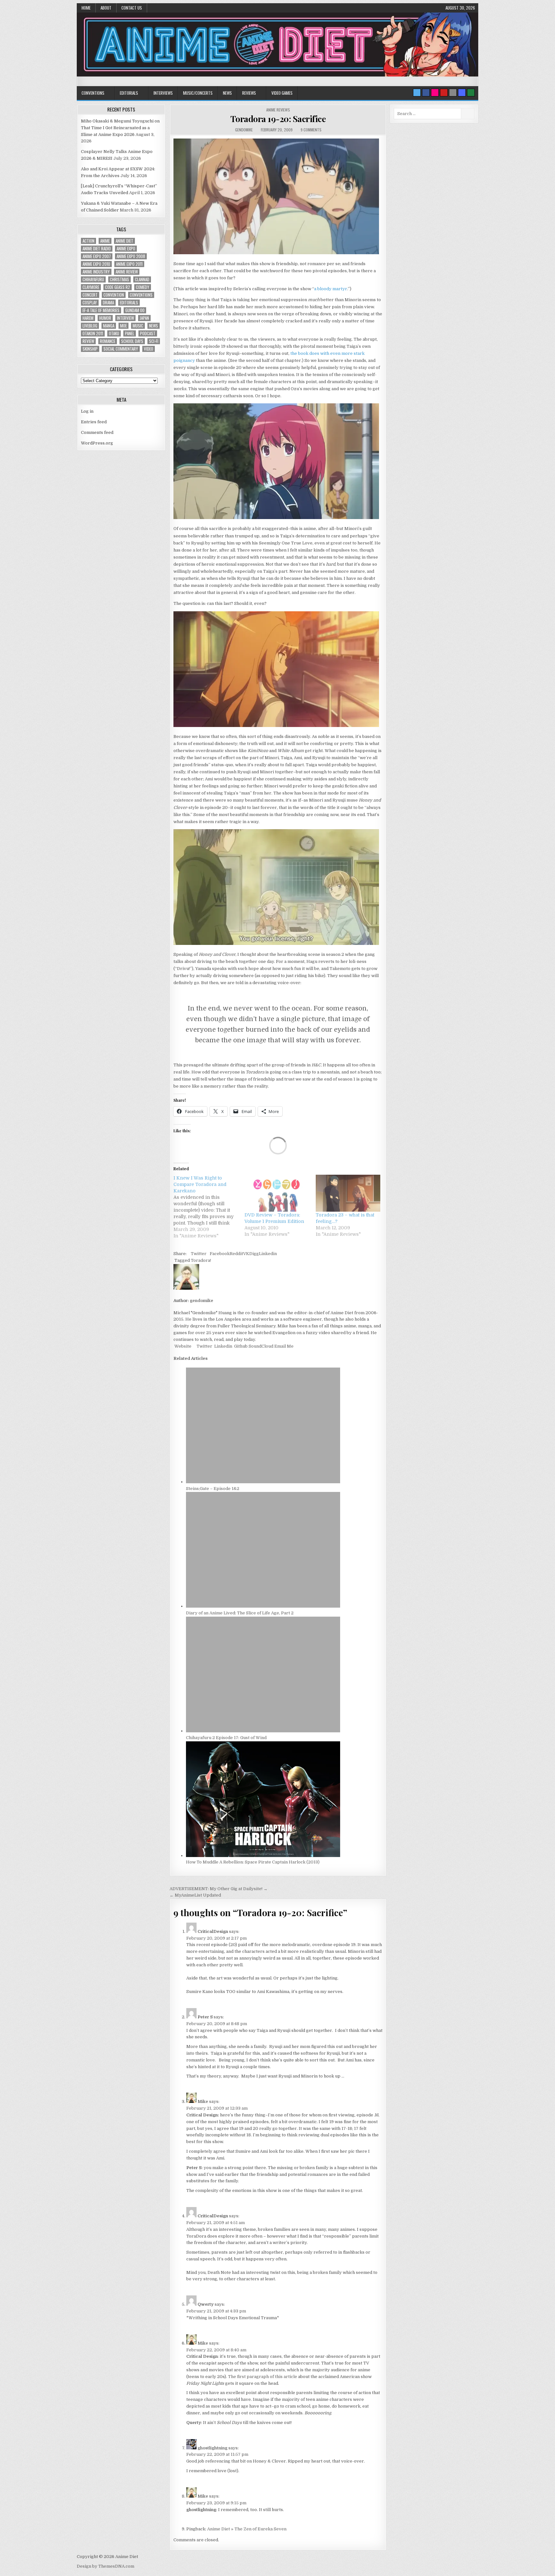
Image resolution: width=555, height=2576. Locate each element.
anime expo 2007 (97, 256)
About (106, 8)
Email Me (283, 1346)
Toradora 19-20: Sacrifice (278, 119)
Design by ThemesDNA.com (106, 2566)
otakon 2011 (93, 333)
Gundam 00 (135, 310)
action (88, 241)
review (88, 341)
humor (105, 318)
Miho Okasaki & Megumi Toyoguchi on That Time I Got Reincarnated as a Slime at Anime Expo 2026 (120, 128)
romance (108, 341)
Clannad (142, 279)
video (149, 349)
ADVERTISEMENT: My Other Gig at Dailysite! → (219, 1889)
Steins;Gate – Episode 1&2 (213, 1489)
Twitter (199, 1254)
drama (108, 303)
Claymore (91, 287)
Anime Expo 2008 (131, 256)
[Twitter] (417, 93)
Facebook (220, 1254)
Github (240, 1346)
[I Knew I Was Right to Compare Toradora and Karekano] (209, 1207)
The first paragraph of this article (263, 2377)
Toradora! (201, 1260)
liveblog (90, 326)
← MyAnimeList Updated (195, 1895)
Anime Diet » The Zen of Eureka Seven (247, 2529)
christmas (119, 279)
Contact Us (132, 8)
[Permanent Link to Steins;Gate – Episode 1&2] (263, 1482)
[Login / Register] (471, 93)
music (138, 326)
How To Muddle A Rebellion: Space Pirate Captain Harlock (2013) (253, 1862)
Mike (203, 2101)
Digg (254, 1254)
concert (90, 295)
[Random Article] (462, 93)
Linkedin (268, 1254)
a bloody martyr (331, 289)
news (154, 326)
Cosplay (90, 303)
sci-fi (154, 341)
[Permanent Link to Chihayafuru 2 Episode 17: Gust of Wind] (263, 1731)
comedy (143, 287)
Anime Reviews (278, 110)
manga (109, 326)
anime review (127, 272)
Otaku (114, 333)
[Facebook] (426, 93)
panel (130, 333)
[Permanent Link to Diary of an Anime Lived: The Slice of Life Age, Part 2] (263, 1606)
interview (125, 318)
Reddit (236, 1254)
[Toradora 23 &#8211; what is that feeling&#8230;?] (348, 1193)
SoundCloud (260, 1346)
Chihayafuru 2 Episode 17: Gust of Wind (226, 1738)
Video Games (282, 93)
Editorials (129, 93)
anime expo (126, 249)
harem (88, 318)
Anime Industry (96, 272)
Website (182, 1346)
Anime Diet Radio (97, 249)
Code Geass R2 (118, 287)
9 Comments (311, 130)
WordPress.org (97, 443)
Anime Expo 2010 (96, 264)
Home (86, 8)
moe (123, 326)
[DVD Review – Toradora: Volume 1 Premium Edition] (277, 1193)
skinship (90, 349)
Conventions (93, 93)
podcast (148, 333)
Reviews (249, 93)
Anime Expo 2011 (129, 264)
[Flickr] (435, 93)
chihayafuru (93, 279)
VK (246, 1254)
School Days (132, 341)
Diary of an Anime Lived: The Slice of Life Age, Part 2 (240, 1613)
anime (105, 241)
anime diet (124, 241)
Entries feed (94, 422)
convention (114, 295)
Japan (144, 318)
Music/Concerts (198, 93)
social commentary (121, 349)
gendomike (244, 130)
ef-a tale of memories (101, 310)
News (227, 93)
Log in (87, 411)
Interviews (163, 93)
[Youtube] (444, 93)
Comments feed (97, 432)
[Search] (453, 93)
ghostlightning (212, 2448)
